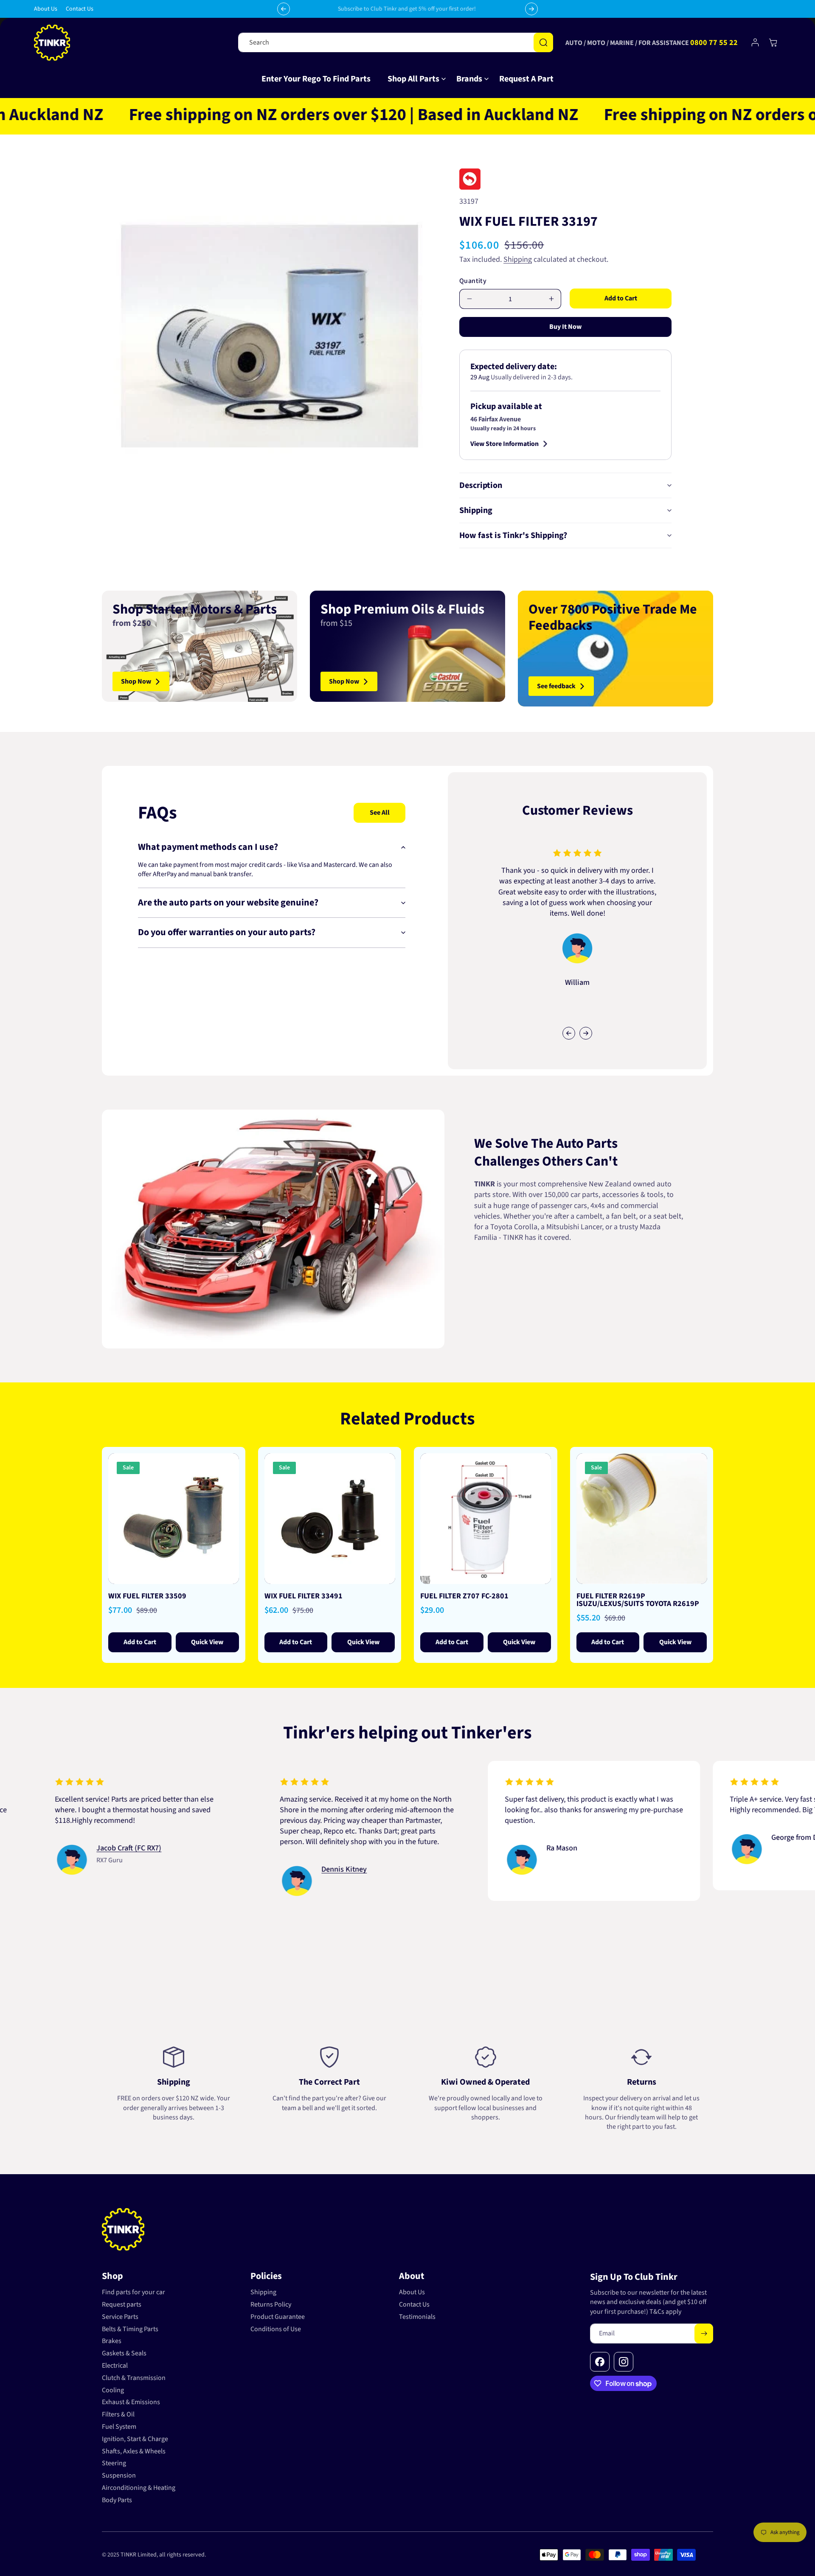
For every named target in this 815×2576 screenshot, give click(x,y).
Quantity (473, 281)
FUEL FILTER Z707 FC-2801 (464, 1596)
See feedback (556, 686)
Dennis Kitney (245, 1870)
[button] (413, 79)
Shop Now (136, 681)
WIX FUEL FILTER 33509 (147, 1596)
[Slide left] (569, 1033)
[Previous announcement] (284, 9)
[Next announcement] (531, 9)
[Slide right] (586, 1033)
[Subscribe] (704, 2334)
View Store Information (504, 444)
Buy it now (565, 327)
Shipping (518, 259)
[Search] (543, 42)
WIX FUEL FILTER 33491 (304, 1596)
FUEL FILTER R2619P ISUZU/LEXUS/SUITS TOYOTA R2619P (638, 1600)
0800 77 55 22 (714, 43)
